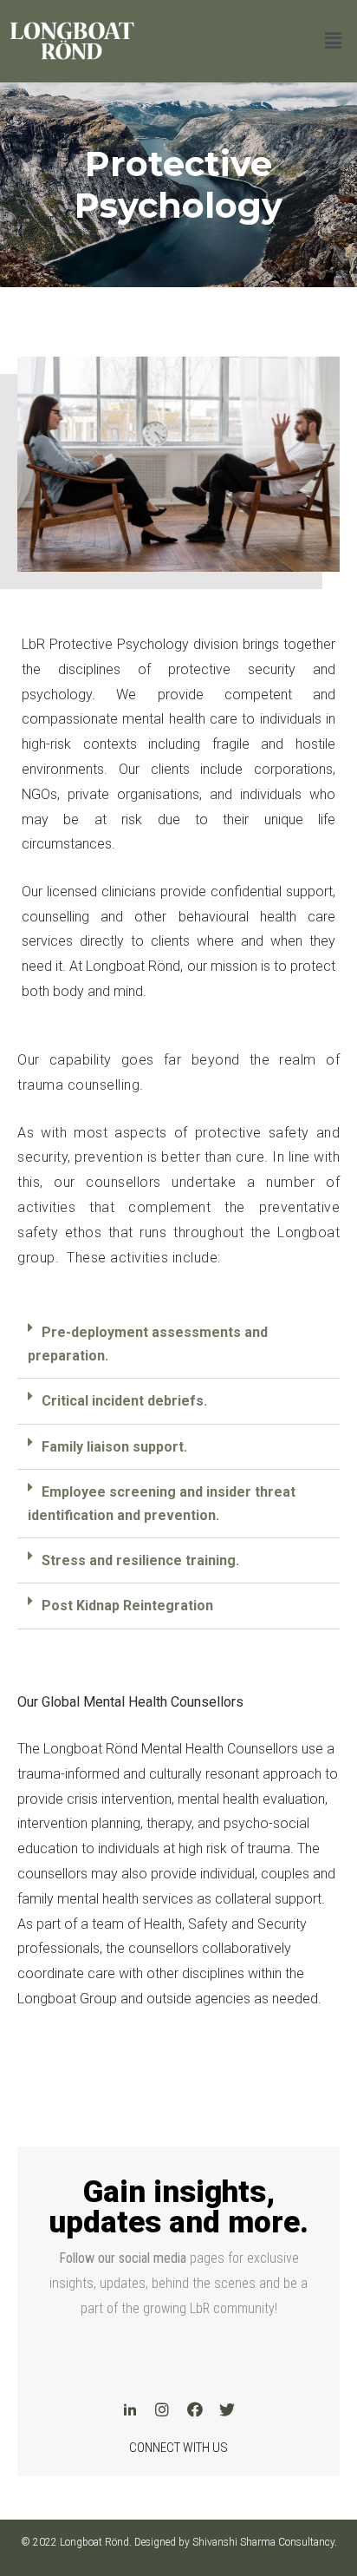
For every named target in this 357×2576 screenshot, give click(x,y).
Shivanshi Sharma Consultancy (263, 2542)
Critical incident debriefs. (124, 1401)
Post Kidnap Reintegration (127, 1606)
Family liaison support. (114, 1447)
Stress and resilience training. (140, 1560)
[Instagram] (162, 2409)
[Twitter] (227, 2409)
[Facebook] (195, 2409)
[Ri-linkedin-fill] (130, 2409)
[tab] (178, 1344)
